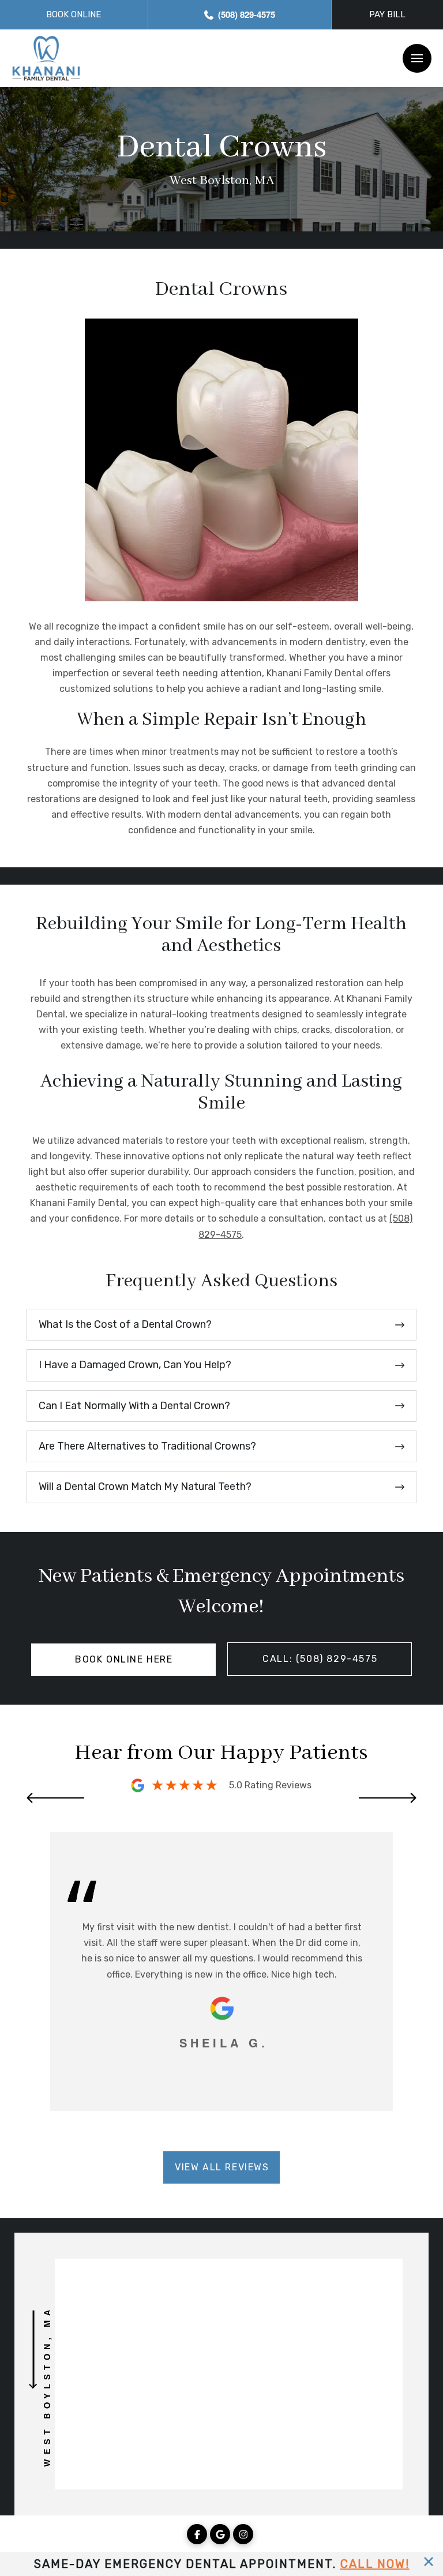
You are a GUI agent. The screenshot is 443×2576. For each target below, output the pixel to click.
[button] (417, 58)
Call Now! (375, 2564)
